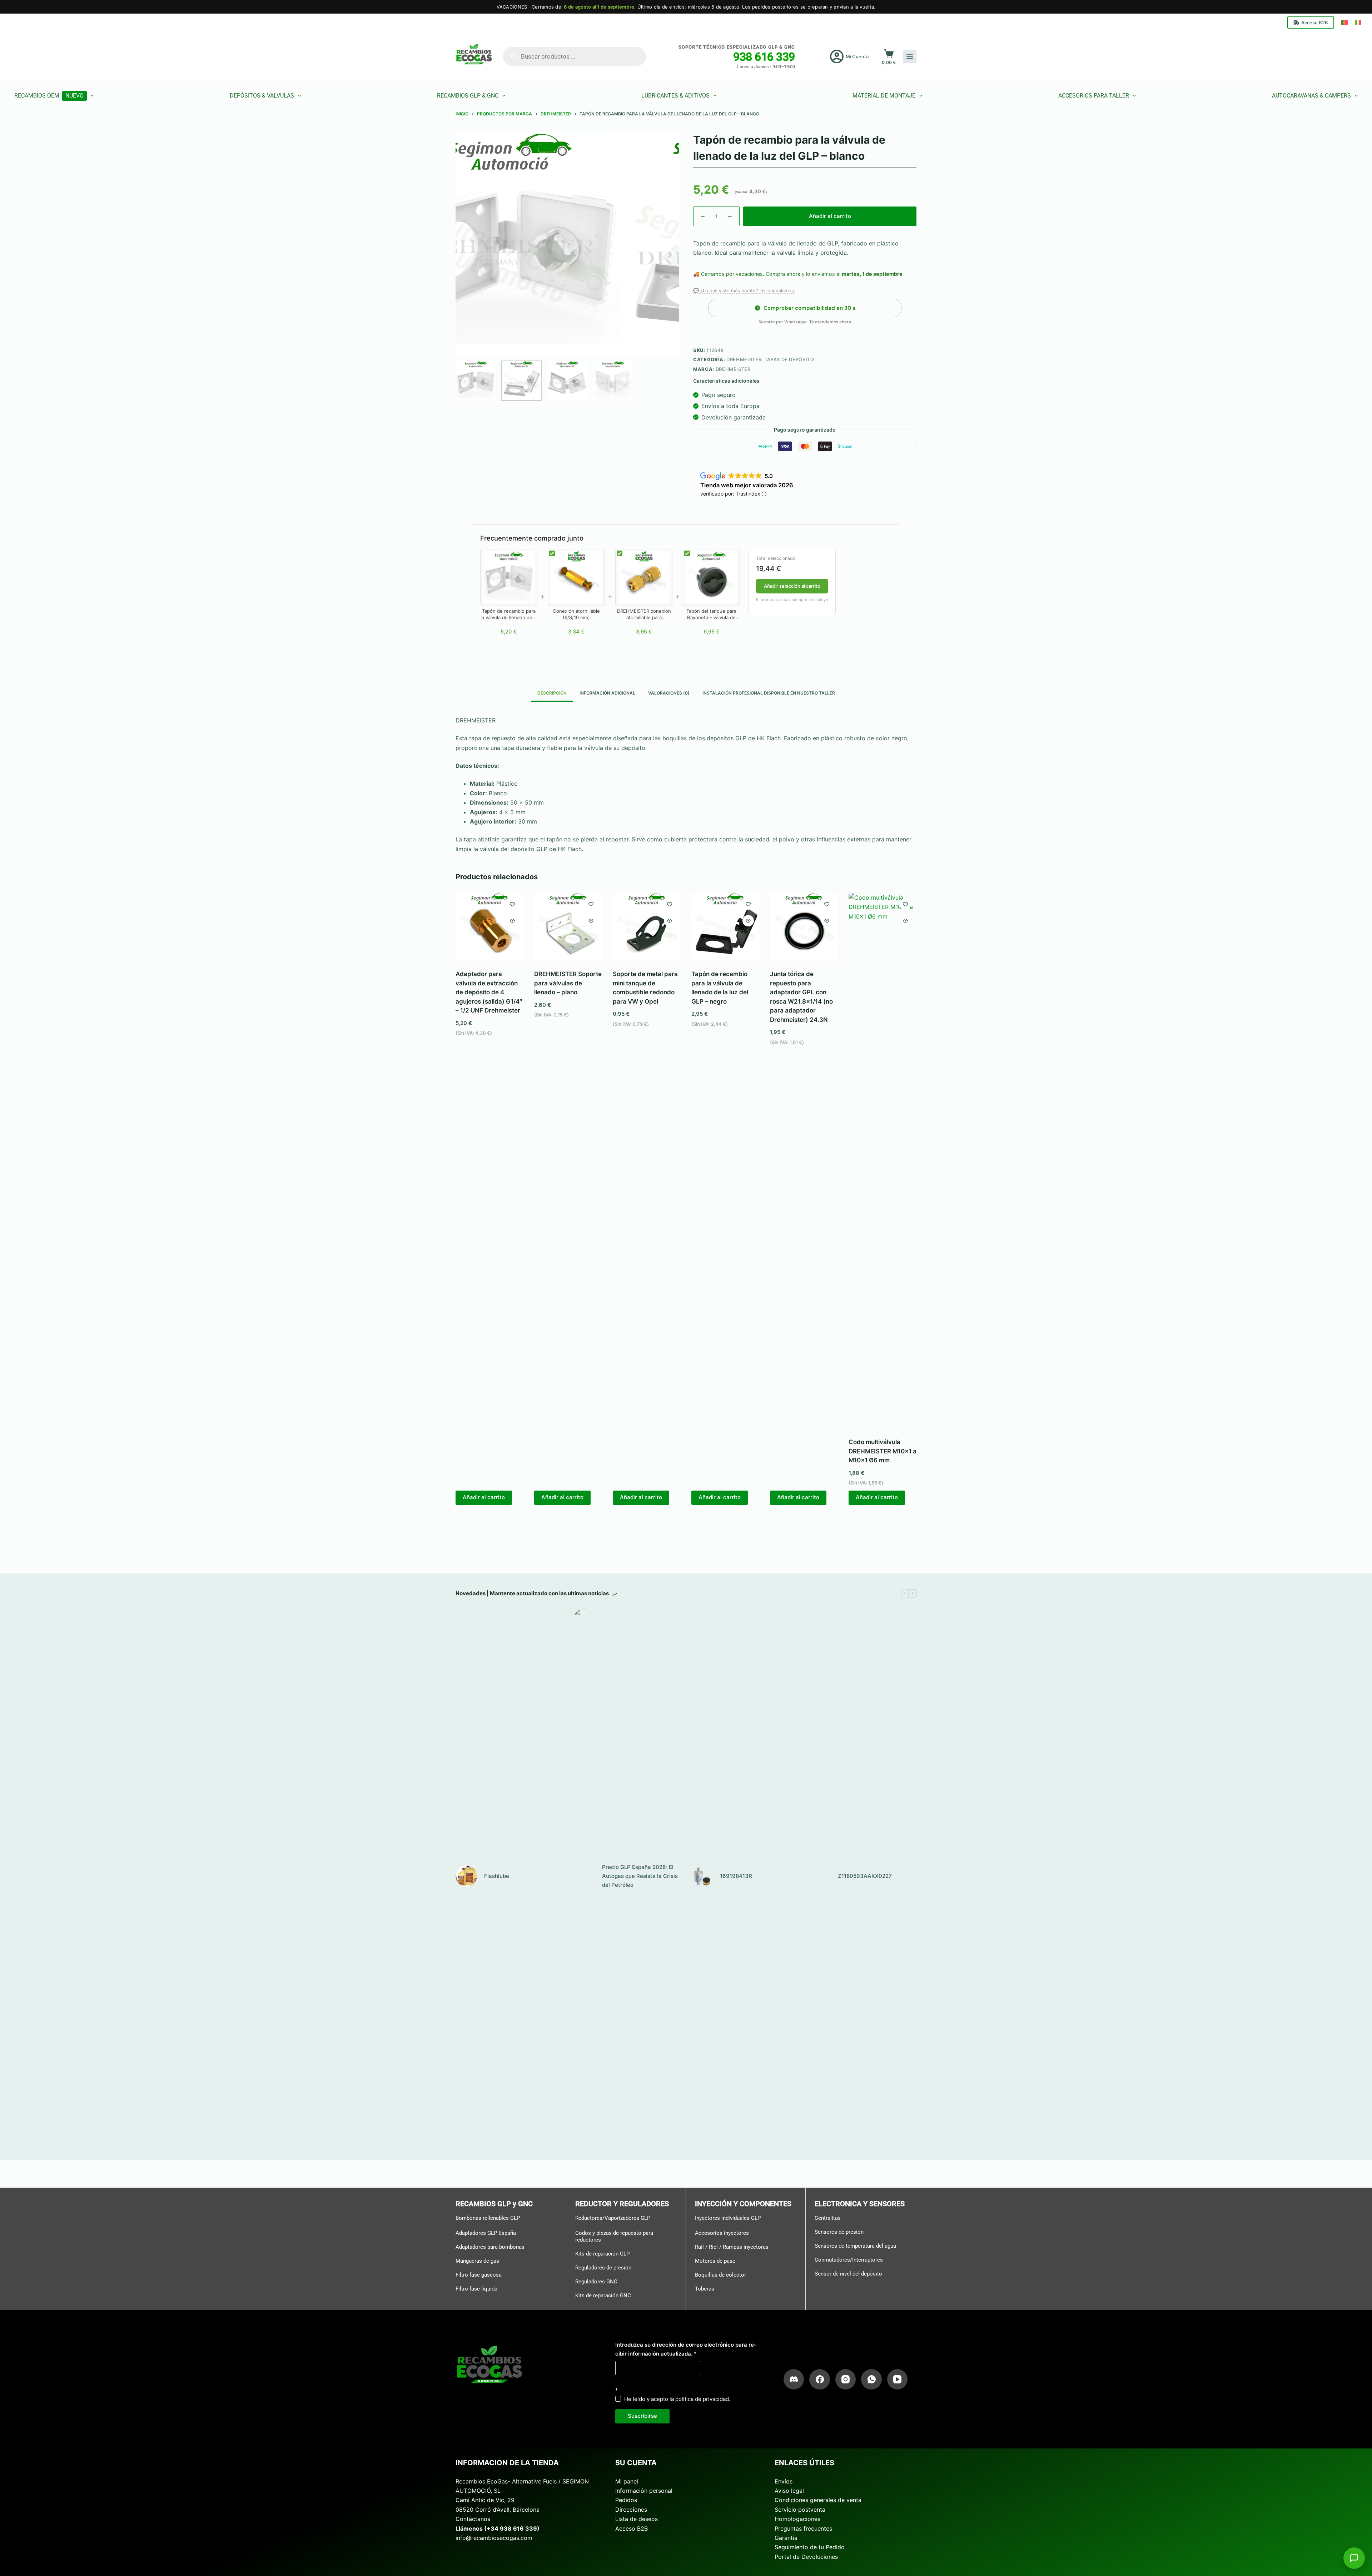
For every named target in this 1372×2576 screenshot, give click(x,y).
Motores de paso (715, 2261)
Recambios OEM (49, 96)
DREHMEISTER (744, 359)
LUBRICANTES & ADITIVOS (675, 96)
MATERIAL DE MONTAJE (884, 96)
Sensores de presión (839, 2232)
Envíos (784, 2481)
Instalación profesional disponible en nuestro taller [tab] (769, 693)
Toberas (705, 2289)
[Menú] (910, 56)
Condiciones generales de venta (818, 2500)
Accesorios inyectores (722, 2233)
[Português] (1344, 23)
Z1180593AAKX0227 (865, 1876)
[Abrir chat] (1354, 2558)
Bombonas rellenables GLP (488, 2218)
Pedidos (626, 2500)
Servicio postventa (800, 2510)
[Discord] (794, 2379)
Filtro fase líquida (476, 2289)
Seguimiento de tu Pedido (810, 2547)
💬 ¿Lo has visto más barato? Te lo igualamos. (744, 290)
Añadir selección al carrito (792, 586)
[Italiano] (1358, 23)
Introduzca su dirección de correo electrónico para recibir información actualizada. (686, 2349)
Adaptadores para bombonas (490, 2247)
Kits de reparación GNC (603, 2296)
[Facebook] (820, 2379)
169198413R (736, 1876)
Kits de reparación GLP (602, 2254)
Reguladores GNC (596, 2282)
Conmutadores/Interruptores (849, 2260)
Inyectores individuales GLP (728, 2218)
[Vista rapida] (512, 921)
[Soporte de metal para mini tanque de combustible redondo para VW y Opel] (647, 927)
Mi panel (627, 2481)
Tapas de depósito (789, 359)
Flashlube (497, 1876)
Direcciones (631, 2510)
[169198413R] (702, 1876)
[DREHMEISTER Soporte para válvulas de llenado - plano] (568, 927)
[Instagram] (846, 2379)
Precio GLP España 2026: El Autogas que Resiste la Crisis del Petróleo (640, 1876)
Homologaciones (797, 2519)
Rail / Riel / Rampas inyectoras (732, 2247)
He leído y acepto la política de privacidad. (677, 2399)
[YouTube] (898, 2379)
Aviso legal (789, 2491)
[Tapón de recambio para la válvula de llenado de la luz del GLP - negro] (725, 927)
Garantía (786, 2538)
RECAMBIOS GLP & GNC (468, 96)
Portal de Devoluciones (806, 2557)
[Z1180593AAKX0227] (820, 1876)
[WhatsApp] (871, 2379)
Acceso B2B (1315, 23)
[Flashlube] (466, 1876)
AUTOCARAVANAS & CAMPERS (1311, 96)
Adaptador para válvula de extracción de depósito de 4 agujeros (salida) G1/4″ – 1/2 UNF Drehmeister (489, 992)
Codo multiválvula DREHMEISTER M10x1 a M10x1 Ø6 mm (883, 1451)
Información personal (644, 2491)
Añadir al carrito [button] (484, 1497)
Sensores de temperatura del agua (855, 2246)
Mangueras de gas (477, 2261)
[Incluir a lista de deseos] (512, 904)
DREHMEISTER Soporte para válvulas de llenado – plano (568, 983)
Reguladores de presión (603, 2268)
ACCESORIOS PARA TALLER (1094, 96)
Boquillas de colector (720, 2275)
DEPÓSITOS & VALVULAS (262, 96)
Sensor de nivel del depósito (848, 2274)
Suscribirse (642, 2416)
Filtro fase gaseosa (479, 2275)
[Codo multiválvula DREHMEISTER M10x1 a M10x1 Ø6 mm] (883, 1161)
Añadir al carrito (830, 216)
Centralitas (828, 2218)
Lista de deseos (637, 2519)
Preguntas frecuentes (803, 2528)
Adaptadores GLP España (486, 2233)
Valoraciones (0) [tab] (669, 693)
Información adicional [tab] (607, 693)
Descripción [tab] (552, 693)
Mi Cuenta (857, 56)
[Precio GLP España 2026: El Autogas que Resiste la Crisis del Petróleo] (584, 1876)
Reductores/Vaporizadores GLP (613, 2218)
